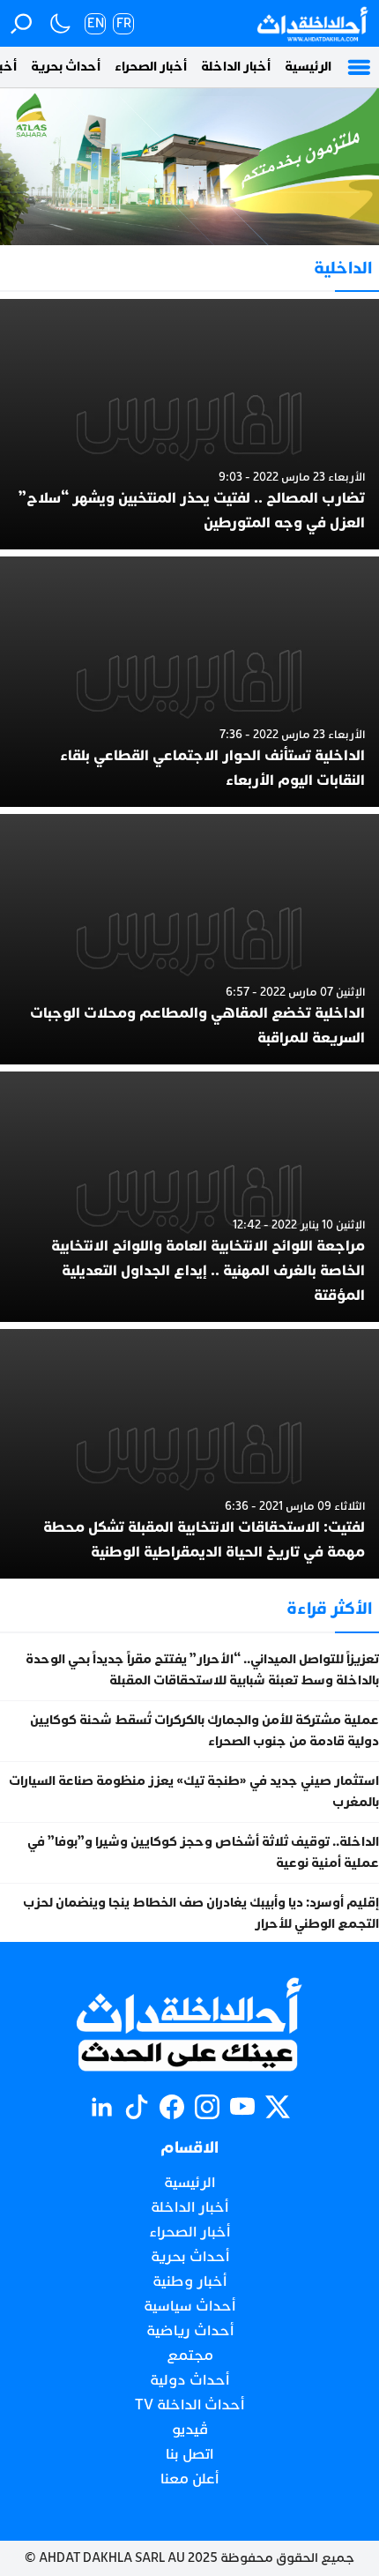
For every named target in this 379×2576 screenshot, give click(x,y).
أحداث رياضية (190, 2331)
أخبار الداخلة (236, 67)
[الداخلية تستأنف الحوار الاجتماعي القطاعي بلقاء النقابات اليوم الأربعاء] (189, 682)
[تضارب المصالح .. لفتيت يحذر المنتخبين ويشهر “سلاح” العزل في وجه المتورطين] (189, 424)
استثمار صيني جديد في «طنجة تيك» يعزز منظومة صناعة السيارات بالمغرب (194, 1792)
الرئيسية (308, 67)
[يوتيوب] (242, 2107)
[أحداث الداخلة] (312, 23)
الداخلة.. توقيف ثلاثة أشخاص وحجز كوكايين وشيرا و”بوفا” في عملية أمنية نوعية (203, 1852)
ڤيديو (190, 2430)
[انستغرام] (207, 2107)
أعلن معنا (189, 2479)
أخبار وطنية (189, 2281)
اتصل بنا (189, 2454)
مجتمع (190, 2356)
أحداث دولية (189, 2380)
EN (96, 23)
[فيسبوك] (172, 2107)
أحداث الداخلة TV (189, 2405)
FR (124, 23)
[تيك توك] (137, 2107)
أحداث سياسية (189, 2306)
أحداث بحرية (66, 67)
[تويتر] (278, 2107)
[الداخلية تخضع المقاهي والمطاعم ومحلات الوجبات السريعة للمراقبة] (189, 939)
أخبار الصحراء (151, 67)
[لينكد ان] (101, 2107)
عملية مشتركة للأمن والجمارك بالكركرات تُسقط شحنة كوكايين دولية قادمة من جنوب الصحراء (204, 1731)
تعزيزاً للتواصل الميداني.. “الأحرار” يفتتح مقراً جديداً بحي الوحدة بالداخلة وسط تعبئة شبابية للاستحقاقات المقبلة (202, 1670)
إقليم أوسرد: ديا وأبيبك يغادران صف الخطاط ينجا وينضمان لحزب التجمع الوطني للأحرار (201, 1913)
